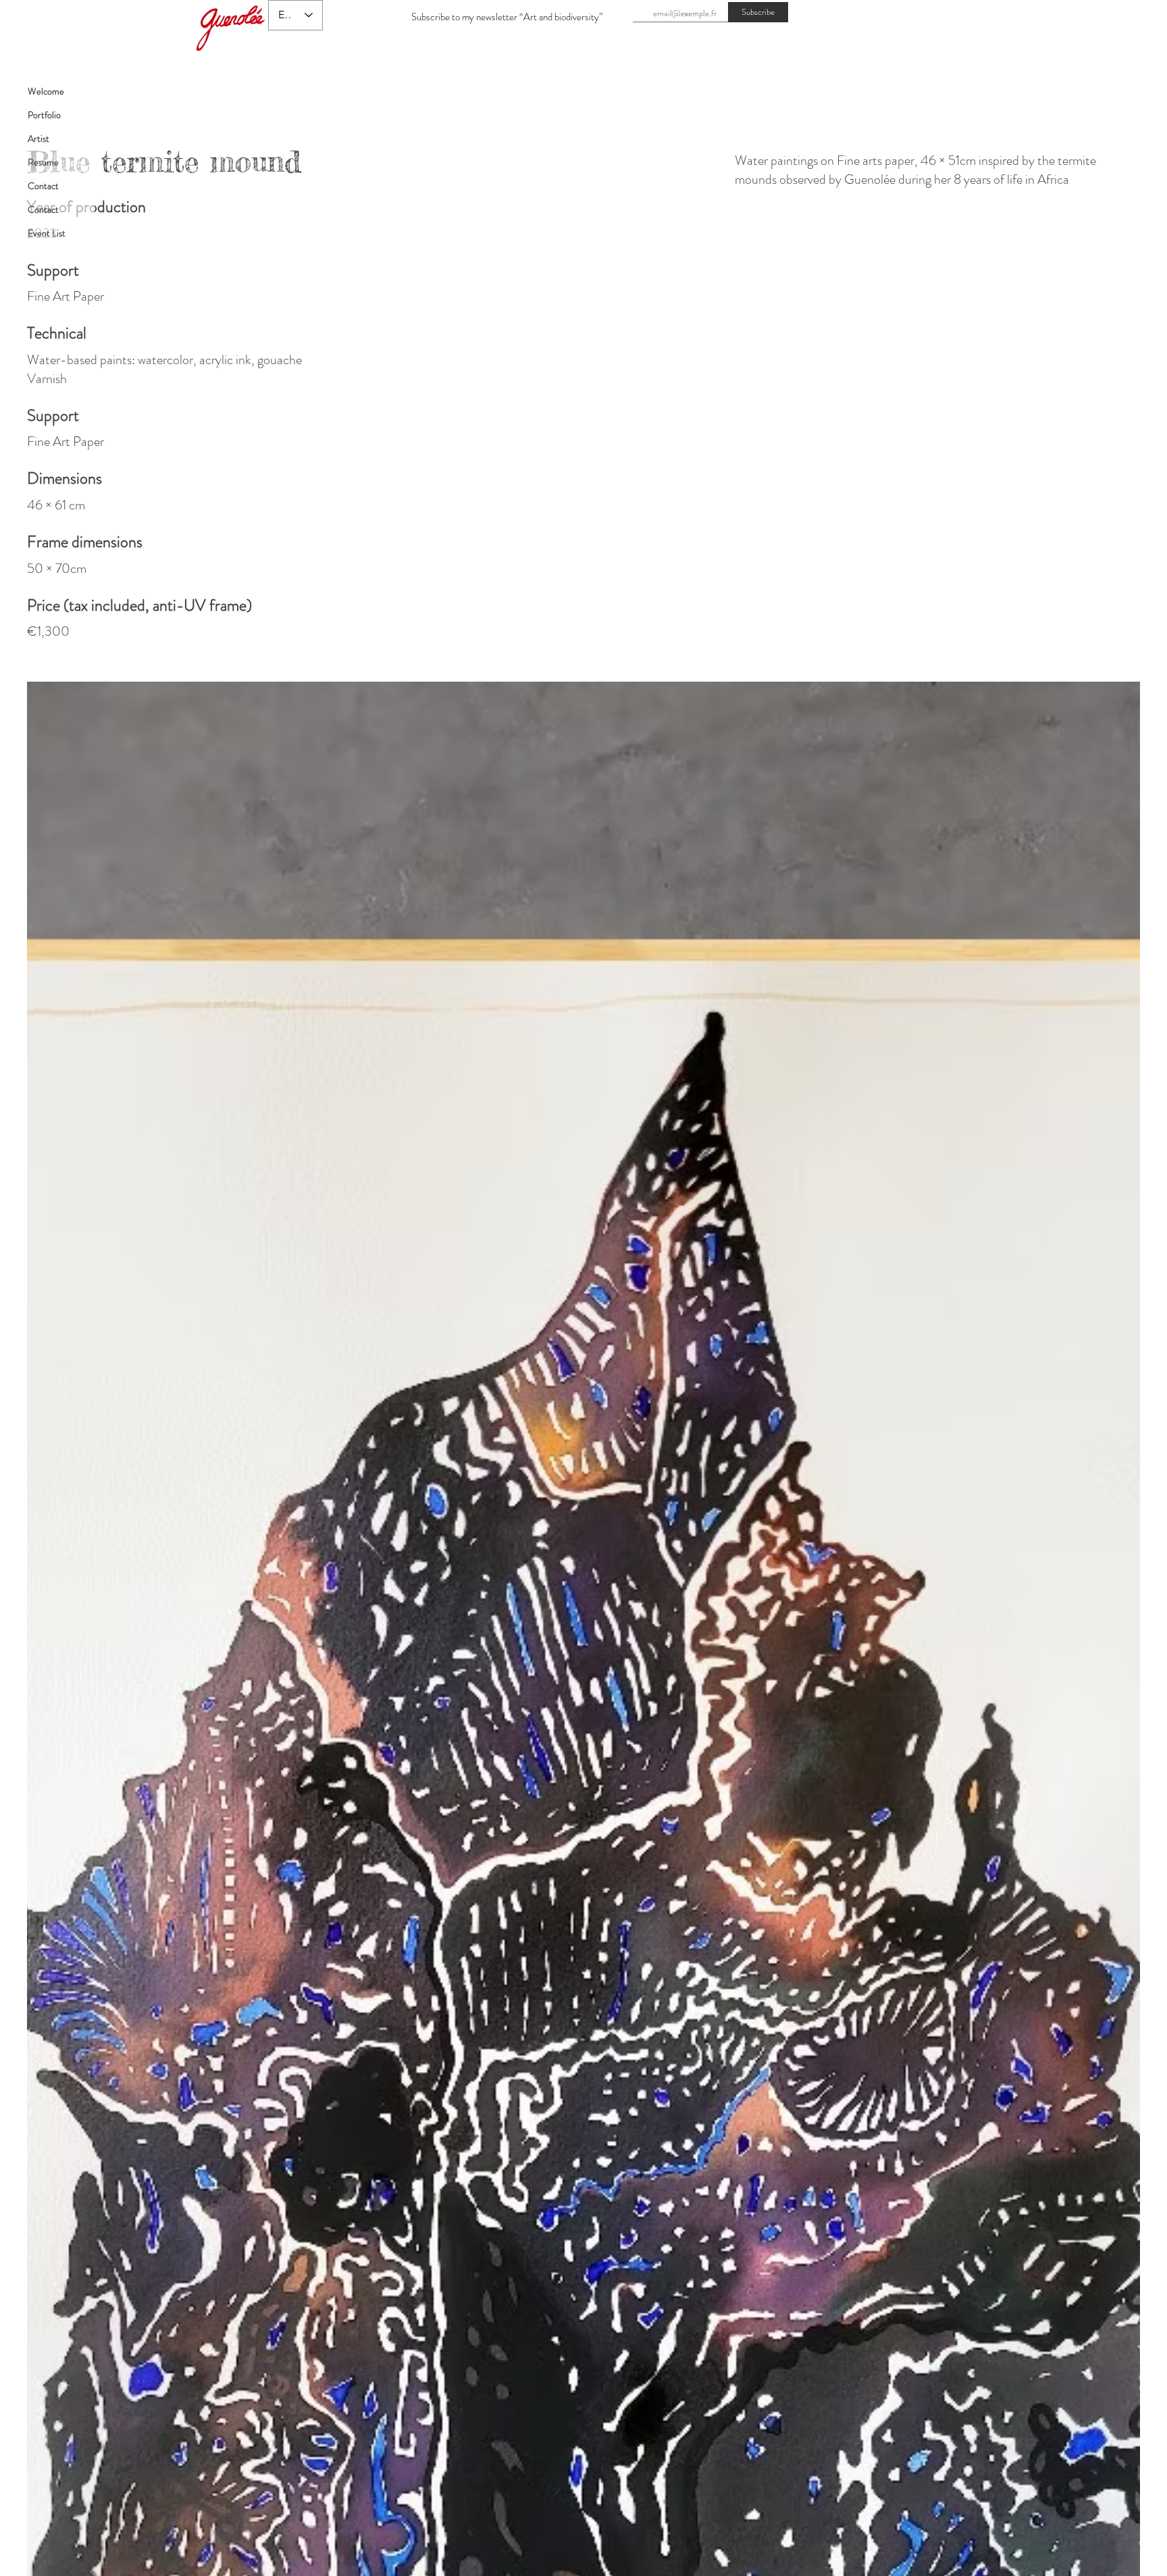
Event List (47, 233)
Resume (43, 162)
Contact (43, 186)
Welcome (46, 91)
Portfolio (44, 115)
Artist (38, 138)
